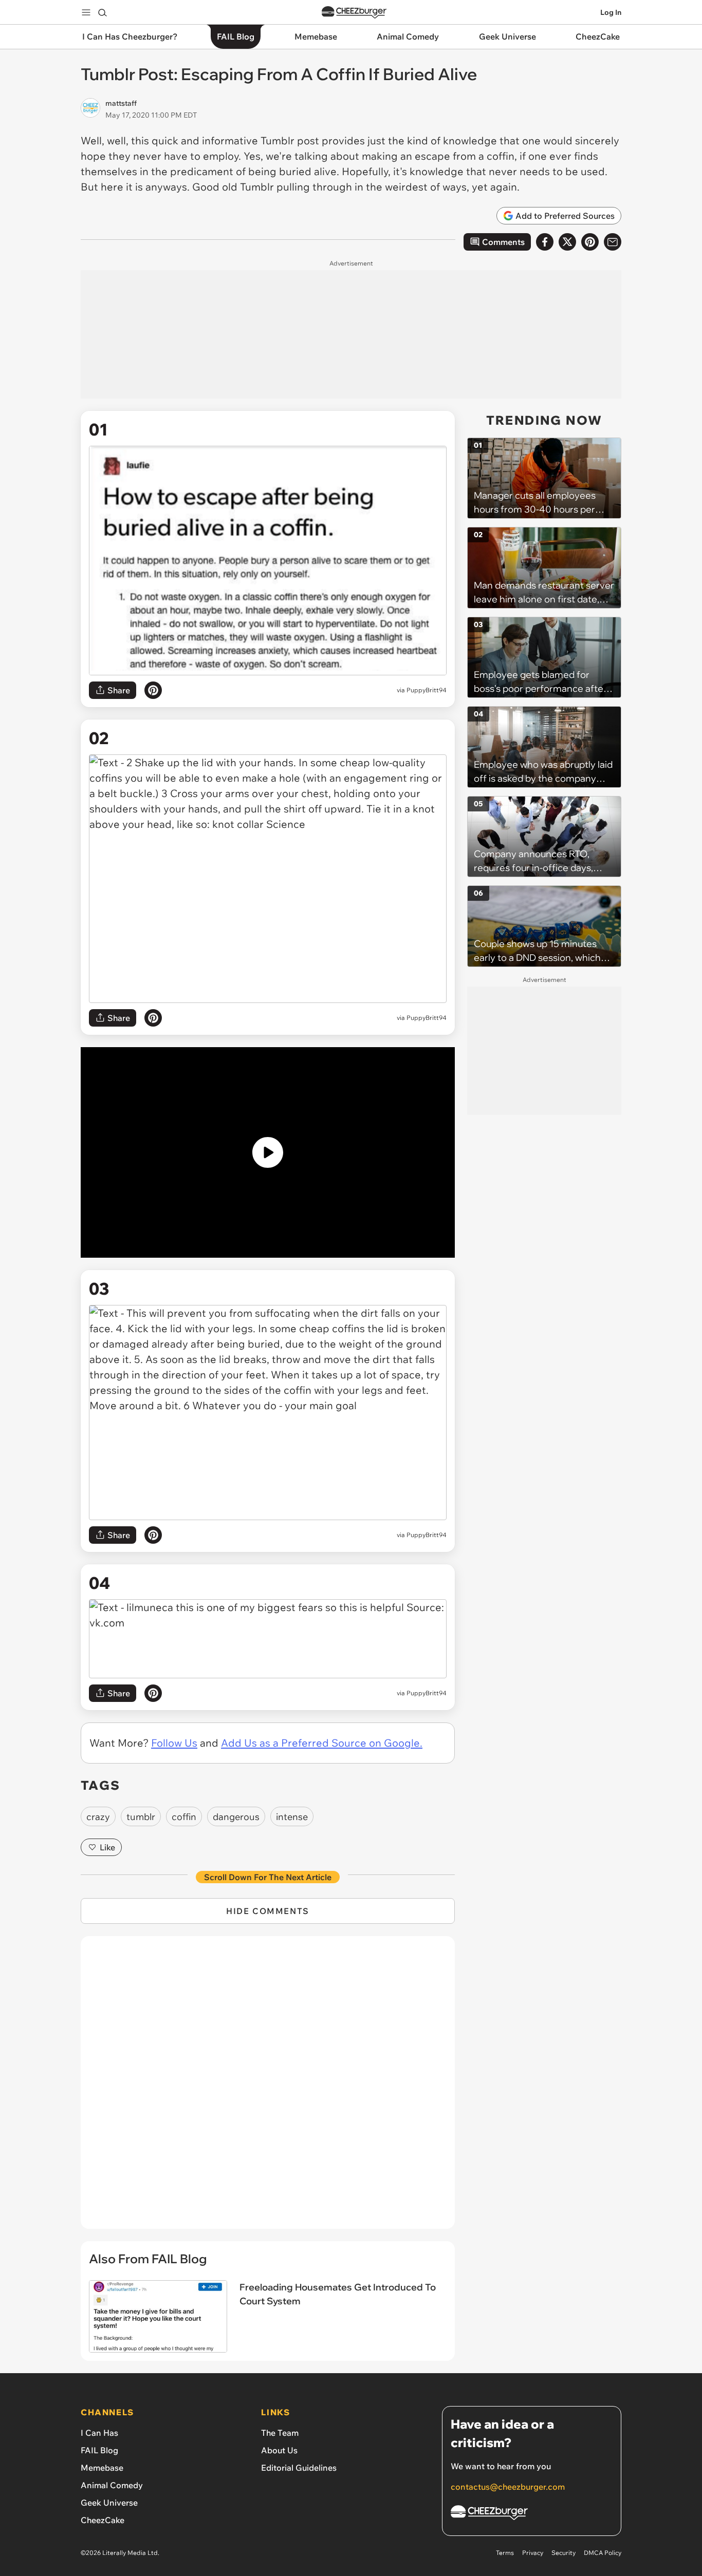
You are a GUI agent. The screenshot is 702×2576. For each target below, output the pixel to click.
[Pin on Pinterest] (153, 690)
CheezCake (103, 2520)
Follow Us (174, 1743)
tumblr (141, 1817)
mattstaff (121, 103)
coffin (184, 1817)
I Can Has (99, 2433)
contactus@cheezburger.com (508, 2487)
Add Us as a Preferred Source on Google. (322, 1743)
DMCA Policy (603, 2553)
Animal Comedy (112, 2485)
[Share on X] (567, 242)
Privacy (533, 2553)
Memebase (102, 2468)
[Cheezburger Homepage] (354, 13)
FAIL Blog (99, 2450)
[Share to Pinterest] (590, 242)
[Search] (102, 12)
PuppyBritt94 (427, 690)
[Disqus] (268, 2088)
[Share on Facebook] (545, 242)
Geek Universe (109, 2503)
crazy (98, 1817)
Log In (611, 12)
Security (564, 2553)
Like (107, 1847)
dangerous (236, 1817)
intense (292, 1817)
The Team (280, 2433)
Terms (505, 2553)
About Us (279, 2450)
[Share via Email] (613, 242)
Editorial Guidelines (299, 2468)
